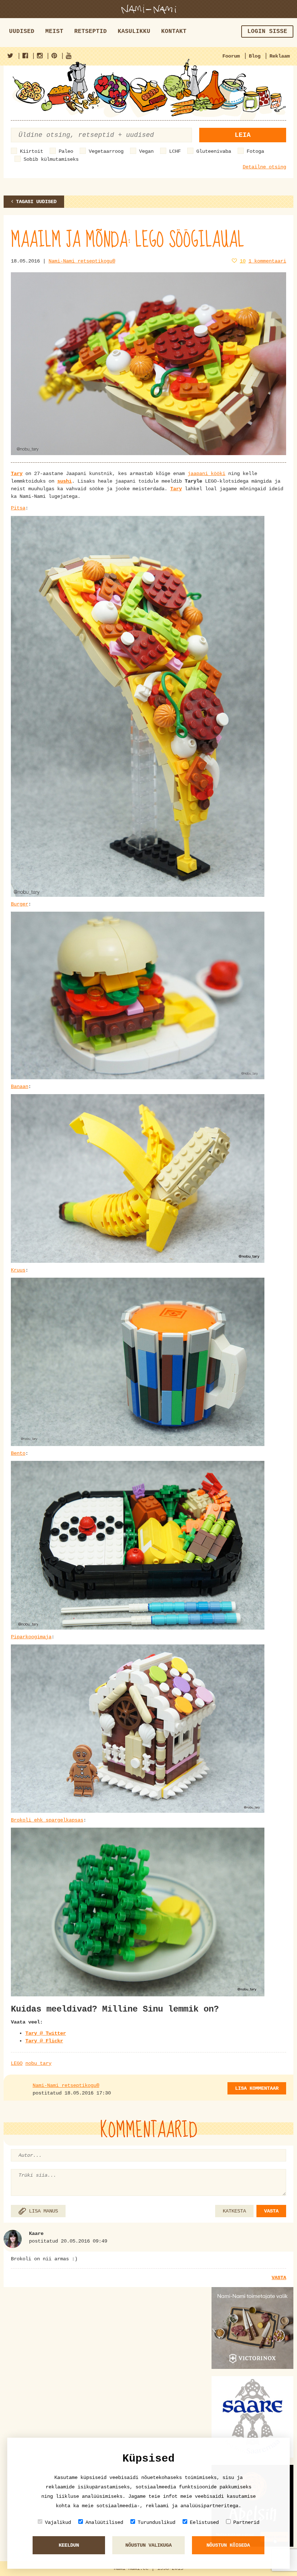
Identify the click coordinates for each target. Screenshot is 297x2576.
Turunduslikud (156, 2522)
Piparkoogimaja (31, 1637)
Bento (18, 1453)
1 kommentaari (267, 261)
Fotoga (255, 151)
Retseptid (91, 31)
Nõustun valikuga (148, 2545)
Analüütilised (104, 2522)
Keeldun (69, 2545)
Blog (255, 56)
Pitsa (18, 508)
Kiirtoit (32, 151)
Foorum (231, 56)
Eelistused (204, 2522)
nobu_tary (38, 2063)
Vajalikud (58, 2522)
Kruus (18, 1270)
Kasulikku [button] (134, 31)
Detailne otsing (264, 167)
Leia (243, 135)
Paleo (66, 151)
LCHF (175, 151)
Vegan (146, 151)
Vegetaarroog (106, 151)
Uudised (22, 31)
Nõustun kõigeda (228, 2545)
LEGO (17, 2063)
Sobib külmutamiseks (51, 159)
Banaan (20, 1087)
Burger (20, 904)
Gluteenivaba (214, 151)
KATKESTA (234, 2211)
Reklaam (280, 56)
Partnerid (246, 2522)
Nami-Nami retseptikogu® (82, 261)
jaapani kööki (206, 474)
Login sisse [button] (267, 31)
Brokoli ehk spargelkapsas (47, 1820)
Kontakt (174, 31)
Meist (54, 31)
